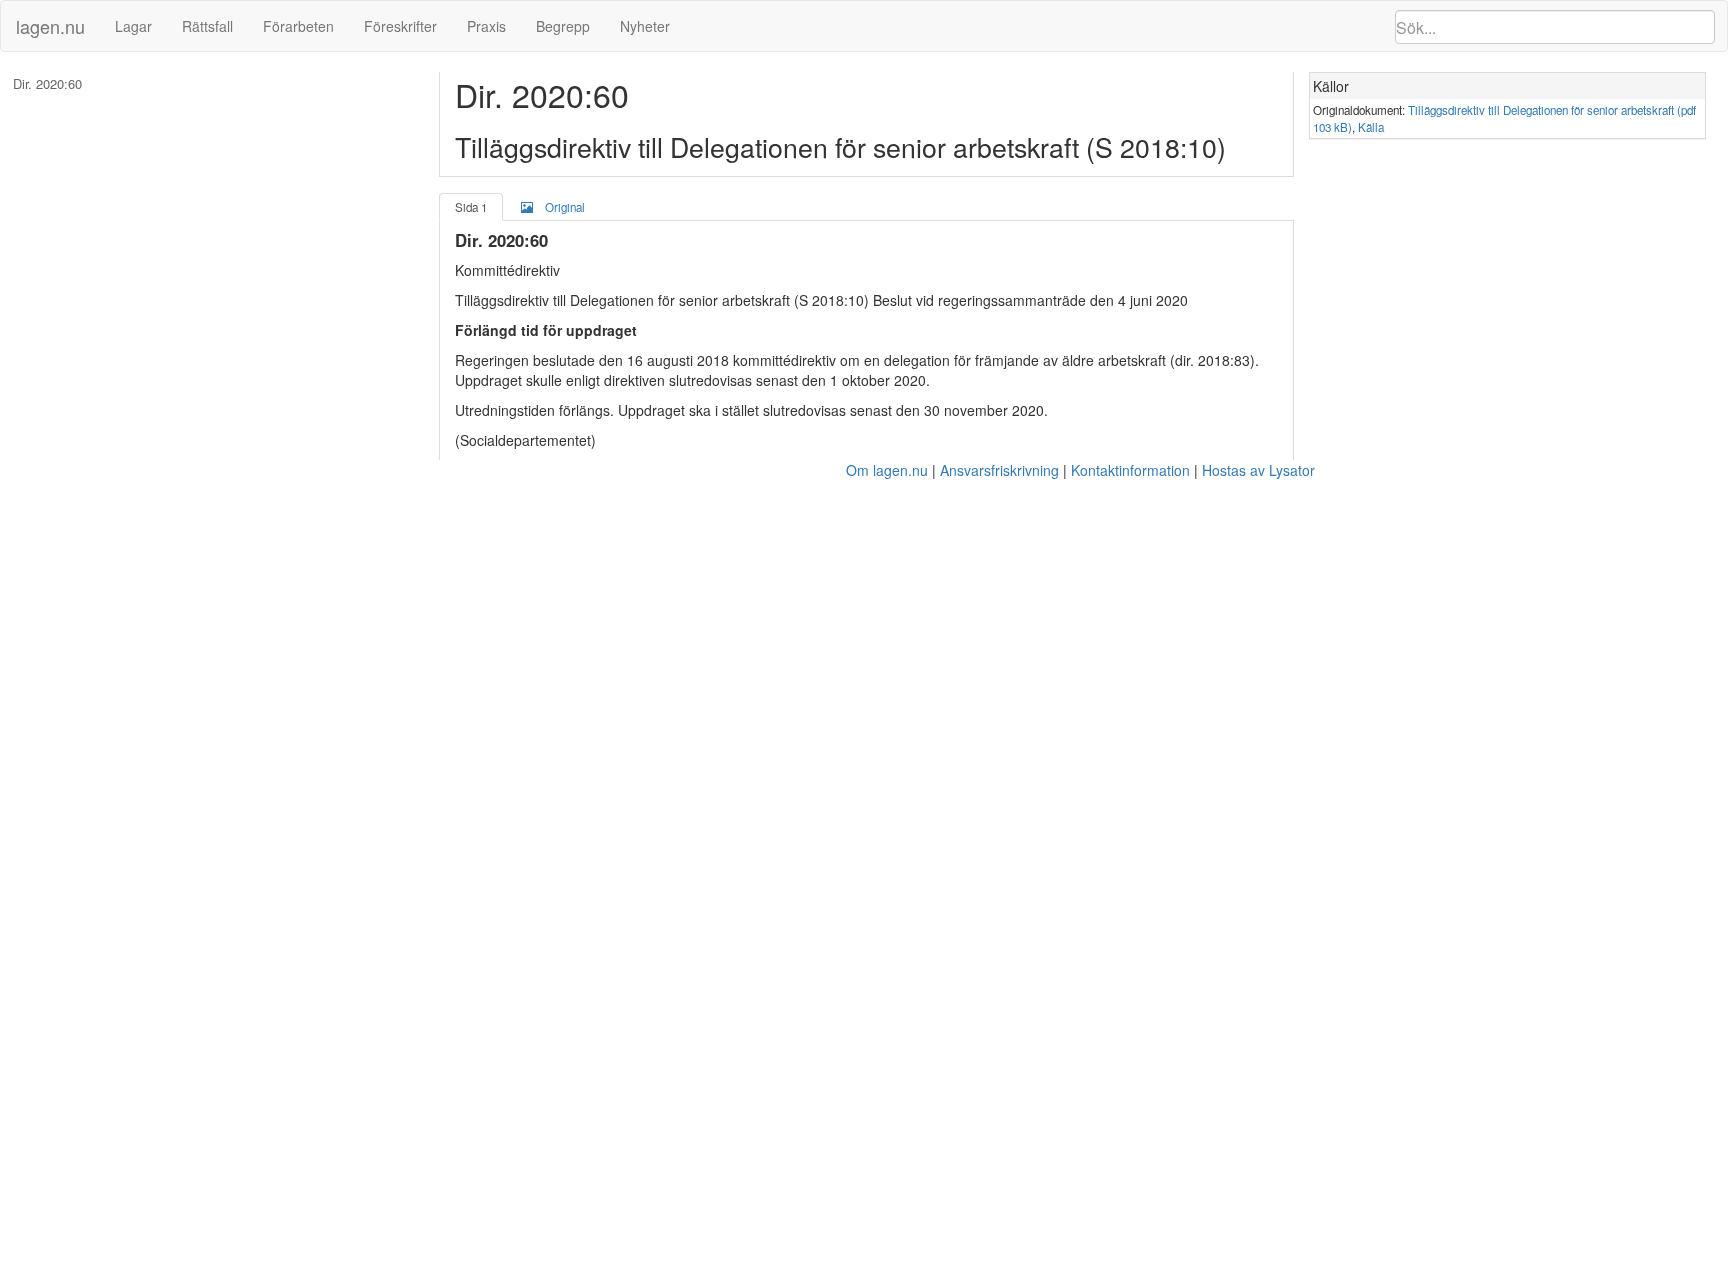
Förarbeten (298, 26)
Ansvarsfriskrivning (999, 470)
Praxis (486, 26)
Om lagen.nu (887, 470)
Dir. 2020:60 (47, 84)
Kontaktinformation (1130, 470)
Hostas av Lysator (1258, 470)
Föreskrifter (400, 26)
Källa (1371, 127)
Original (565, 207)
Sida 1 (471, 207)
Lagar (133, 26)
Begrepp (563, 26)
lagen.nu (50, 26)
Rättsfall (207, 26)
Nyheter (645, 26)
